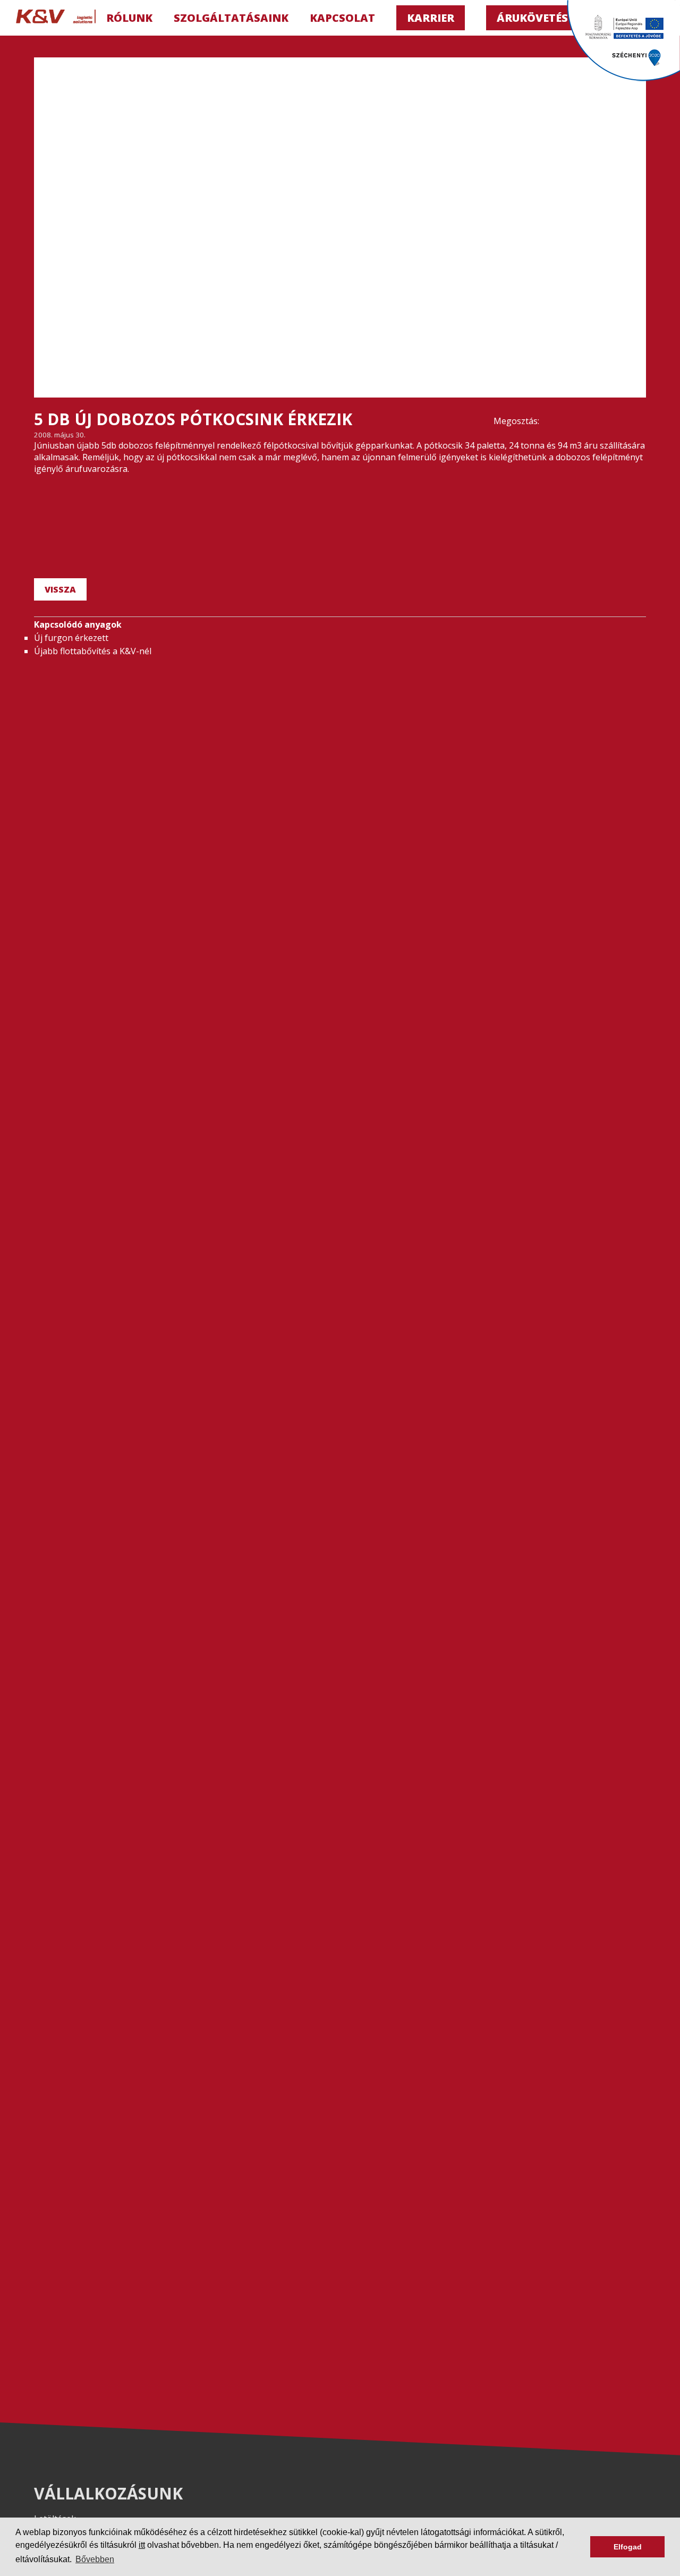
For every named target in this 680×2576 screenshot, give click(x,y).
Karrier (431, 18)
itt (142, 2545)
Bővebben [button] (95, 2559)
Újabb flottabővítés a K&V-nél (93, 651)
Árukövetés (532, 18)
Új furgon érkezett (71, 638)
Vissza (60, 589)
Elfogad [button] (628, 2547)
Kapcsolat (342, 18)
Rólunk (129, 18)
